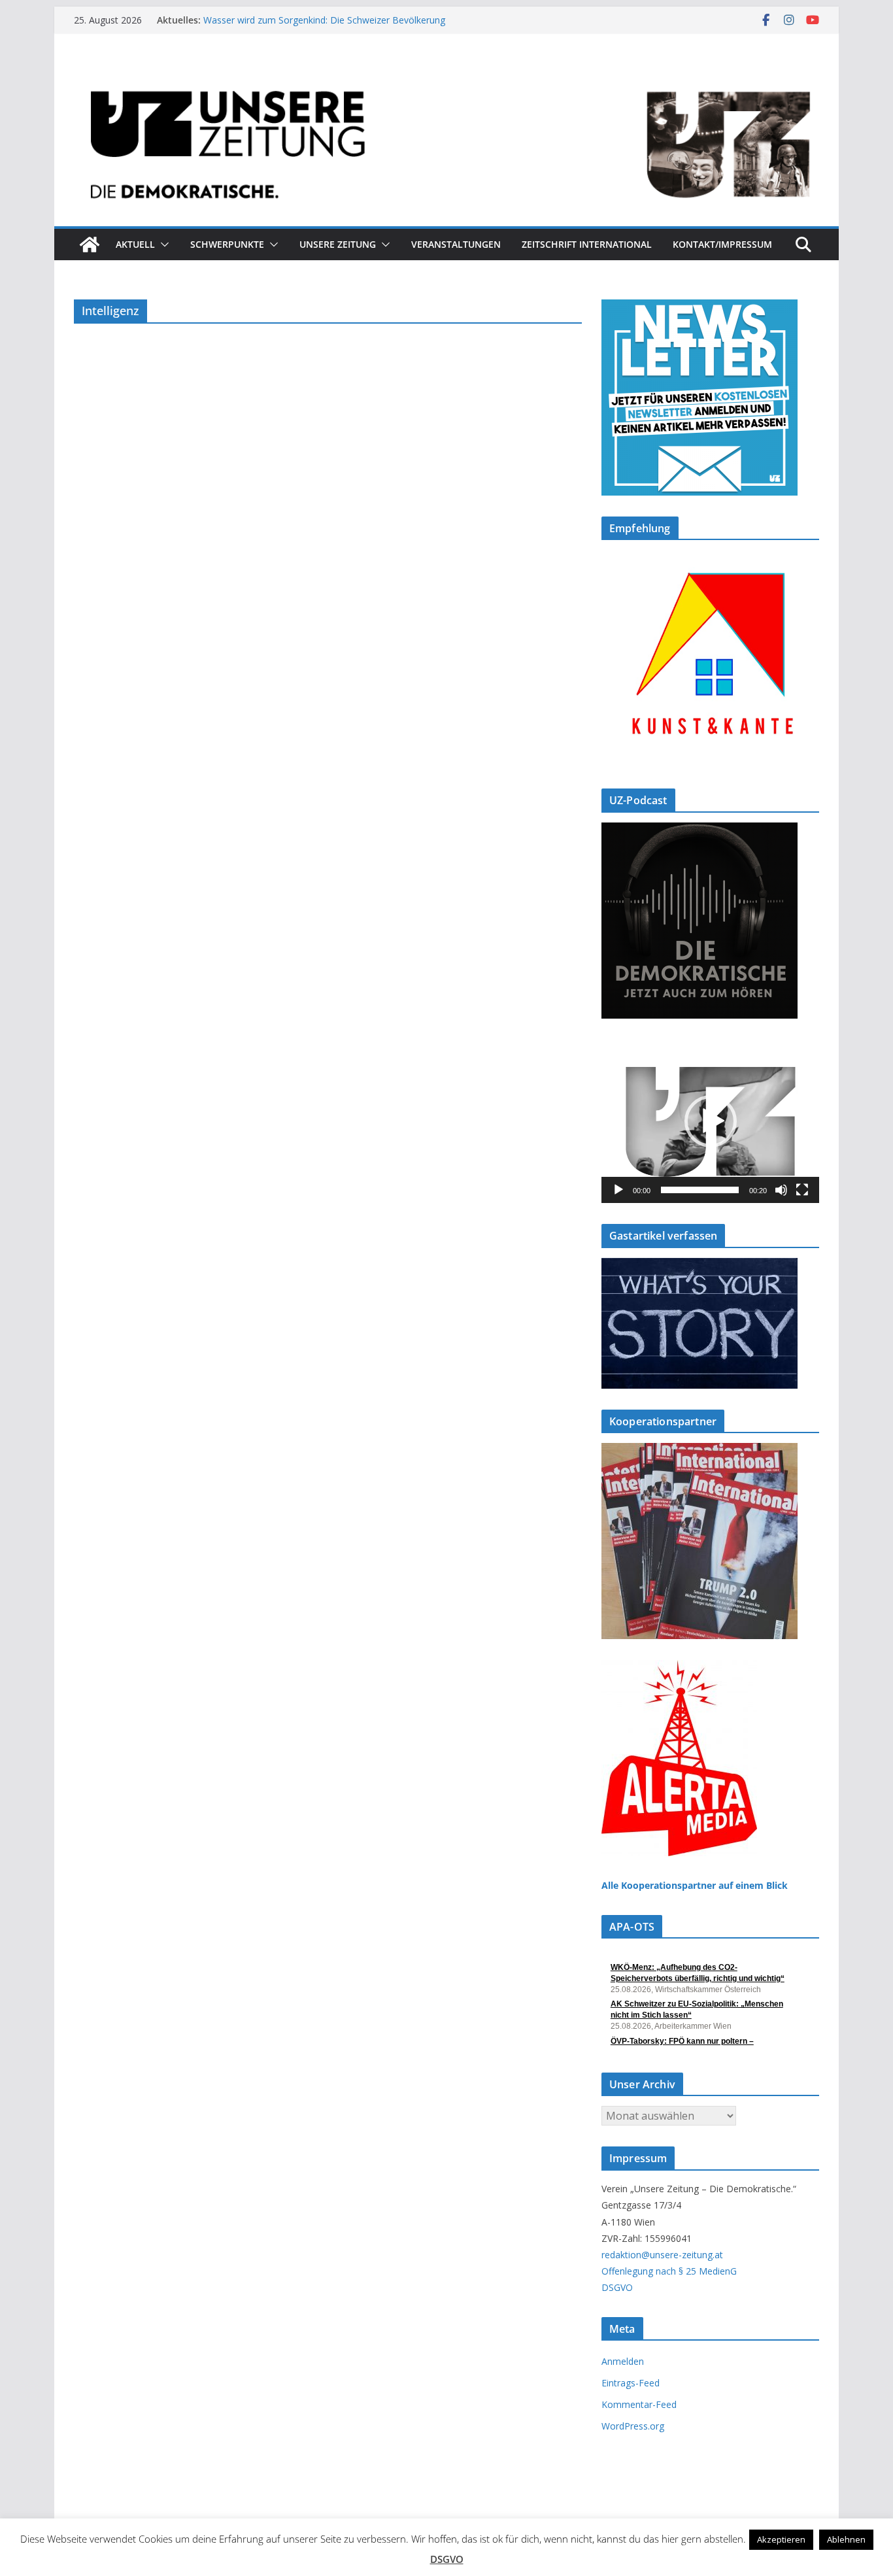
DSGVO (617, 2287)
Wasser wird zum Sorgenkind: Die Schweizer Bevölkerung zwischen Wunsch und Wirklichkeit (324, 26)
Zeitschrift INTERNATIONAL (587, 244)
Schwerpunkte (227, 244)
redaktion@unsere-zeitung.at (662, 2255)
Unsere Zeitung (338, 244)
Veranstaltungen (456, 244)
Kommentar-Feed (639, 2404)
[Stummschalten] (781, 1190)
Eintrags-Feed (631, 2383)
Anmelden (623, 2361)
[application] (710, 1121)
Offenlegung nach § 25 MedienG (669, 2271)
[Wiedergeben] (618, 1190)
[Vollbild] (802, 1190)
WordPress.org (633, 2426)
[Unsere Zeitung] (446, 74)
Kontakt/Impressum (722, 244)
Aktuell (135, 244)
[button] (162, 245)
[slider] (700, 1190)
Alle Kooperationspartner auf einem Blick (695, 1885)
